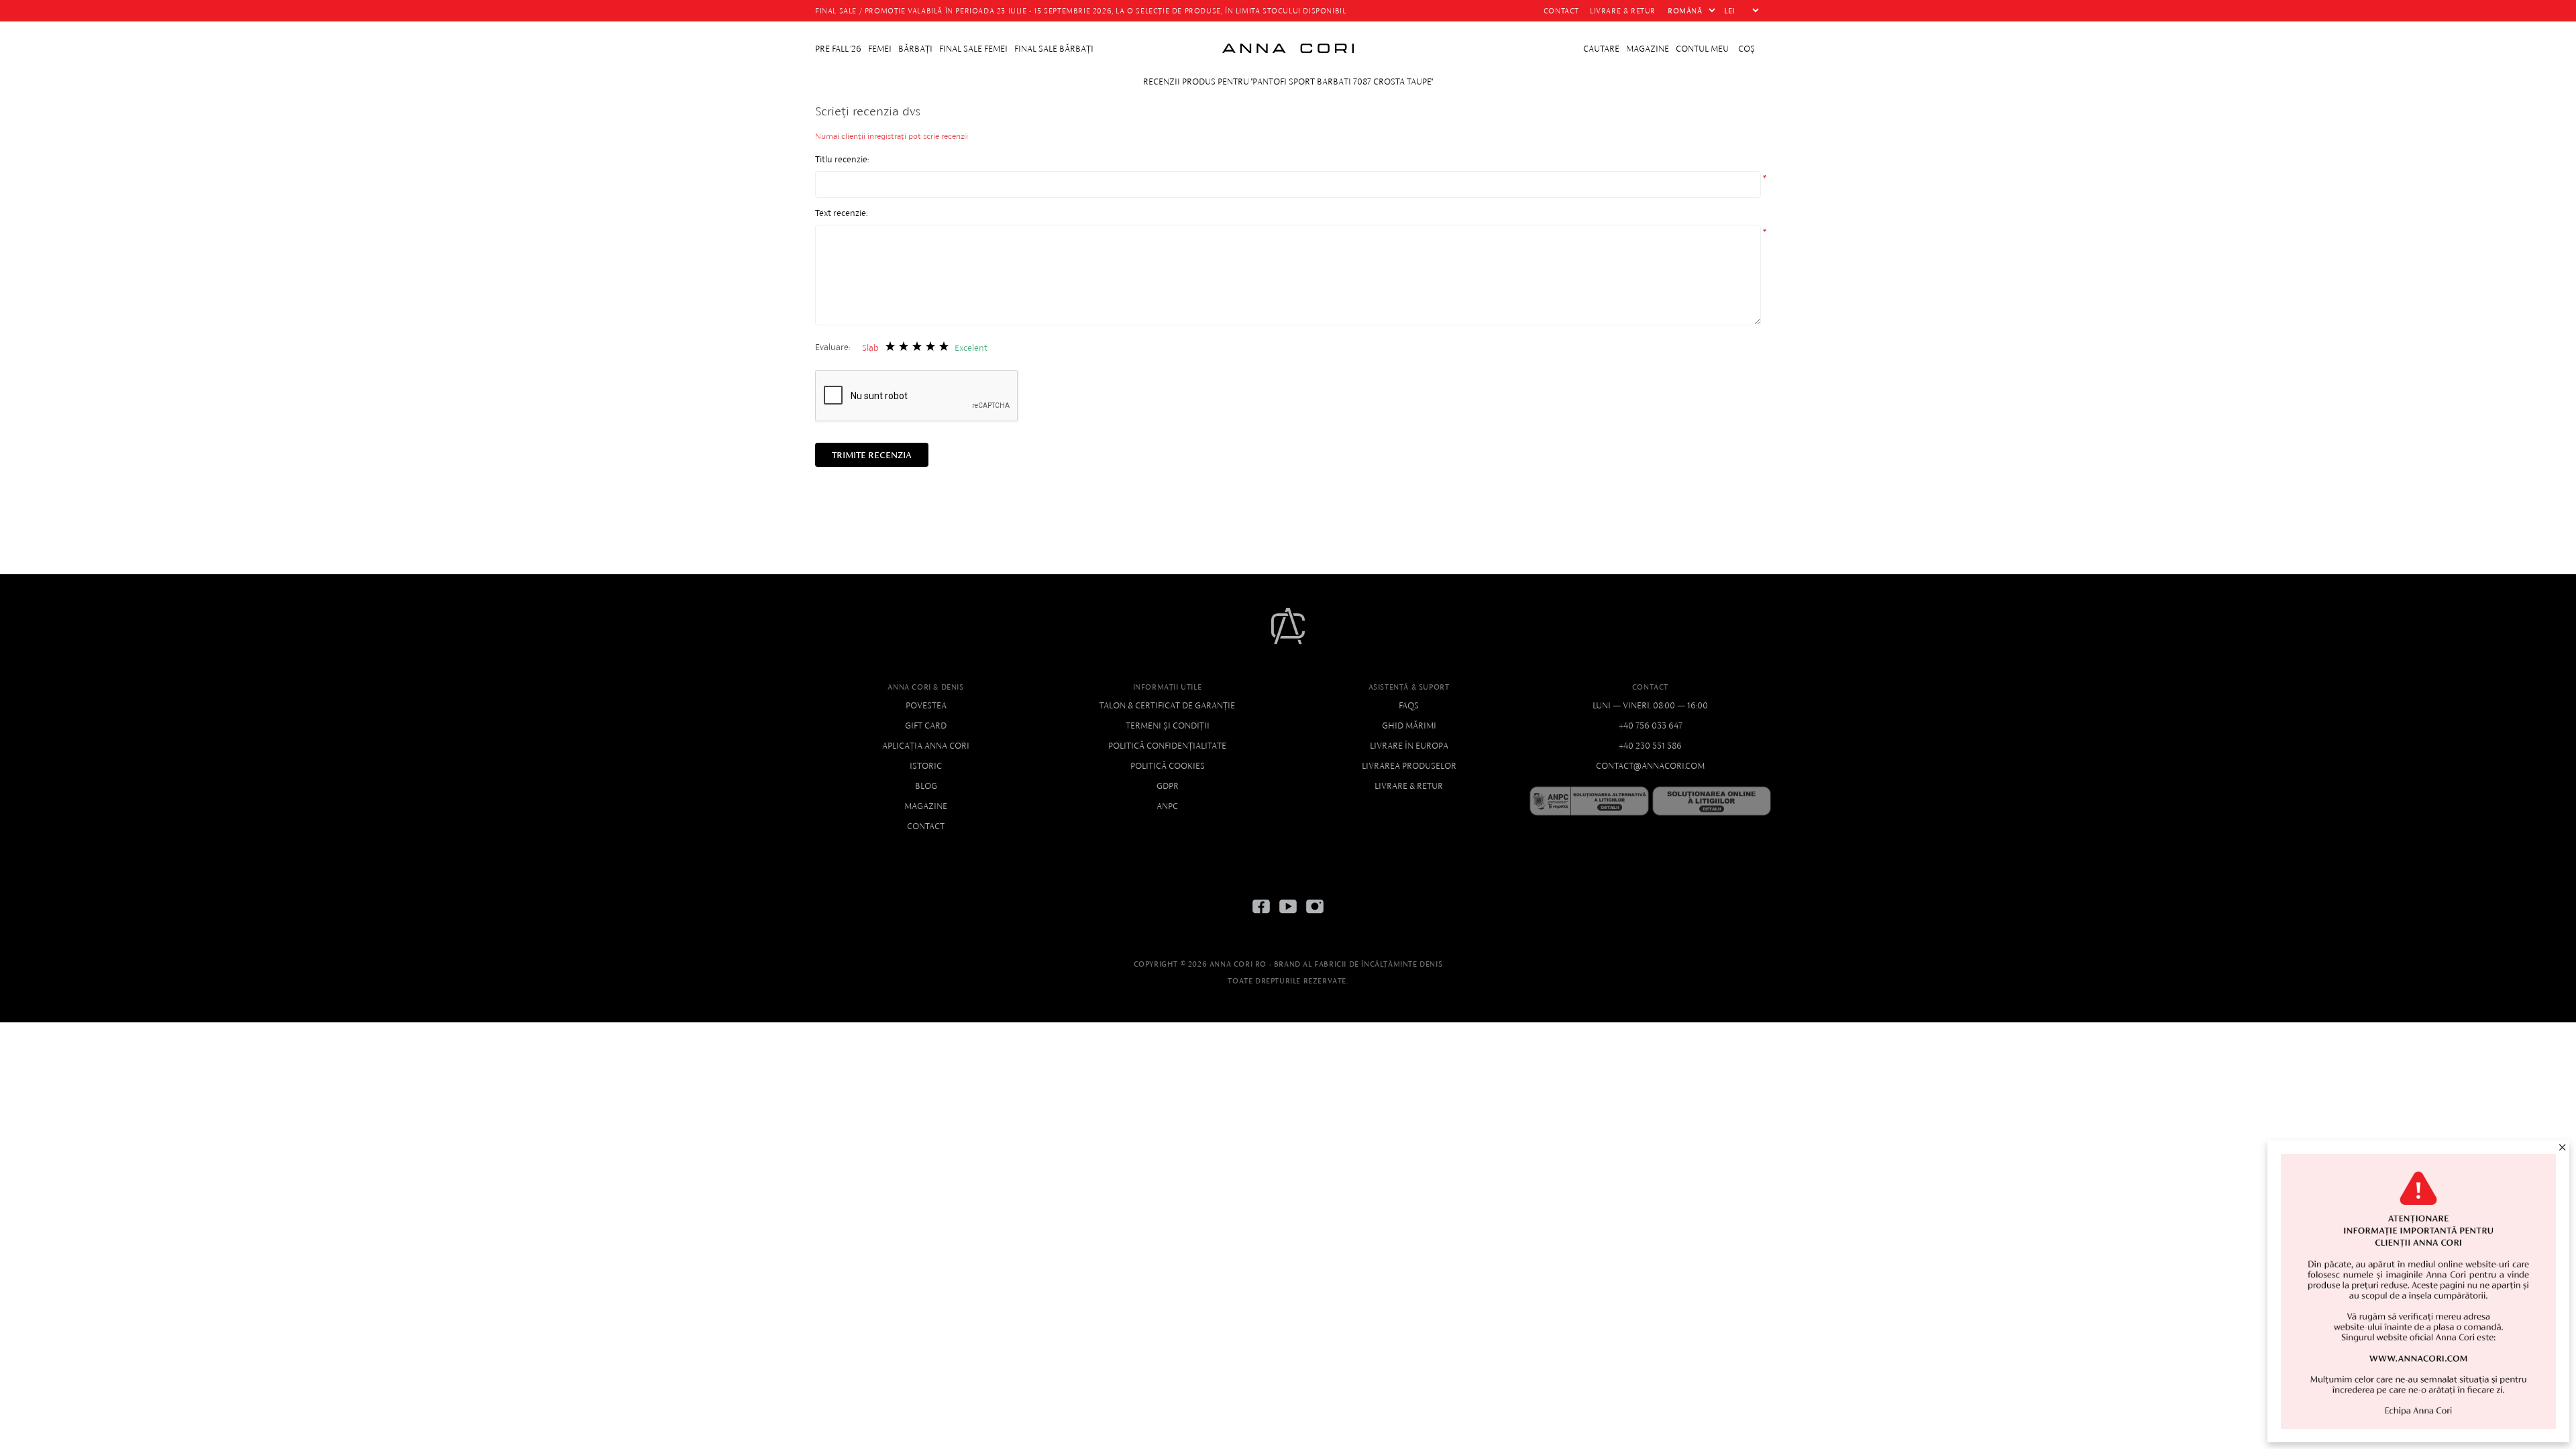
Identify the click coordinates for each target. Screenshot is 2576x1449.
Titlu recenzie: (842, 159)
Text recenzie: (841, 213)
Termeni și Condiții (1168, 726)
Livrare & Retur (1409, 786)
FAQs (1409, 705)
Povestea (926, 705)
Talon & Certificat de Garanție (1167, 705)
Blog (926, 786)
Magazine (926, 806)
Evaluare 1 (890, 346)
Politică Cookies (1168, 766)
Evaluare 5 (944, 346)
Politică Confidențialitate (1167, 746)
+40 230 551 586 (1650, 746)
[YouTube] (1288, 917)
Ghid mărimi (1409, 726)
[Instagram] (1315, 917)
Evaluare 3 (917, 346)
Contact (926, 826)
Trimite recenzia (872, 455)
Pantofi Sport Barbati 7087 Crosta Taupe (1342, 82)
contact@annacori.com (1650, 766)
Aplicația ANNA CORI (926, 746)
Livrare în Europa (1409, 746)
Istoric (926, 766)
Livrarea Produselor (1409, 766)
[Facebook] (1261, 917)
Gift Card (926, 726)
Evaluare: (833, 347)
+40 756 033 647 (1651, 726)
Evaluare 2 (903, 346)
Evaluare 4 (930, 346)
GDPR (1168, 786)
